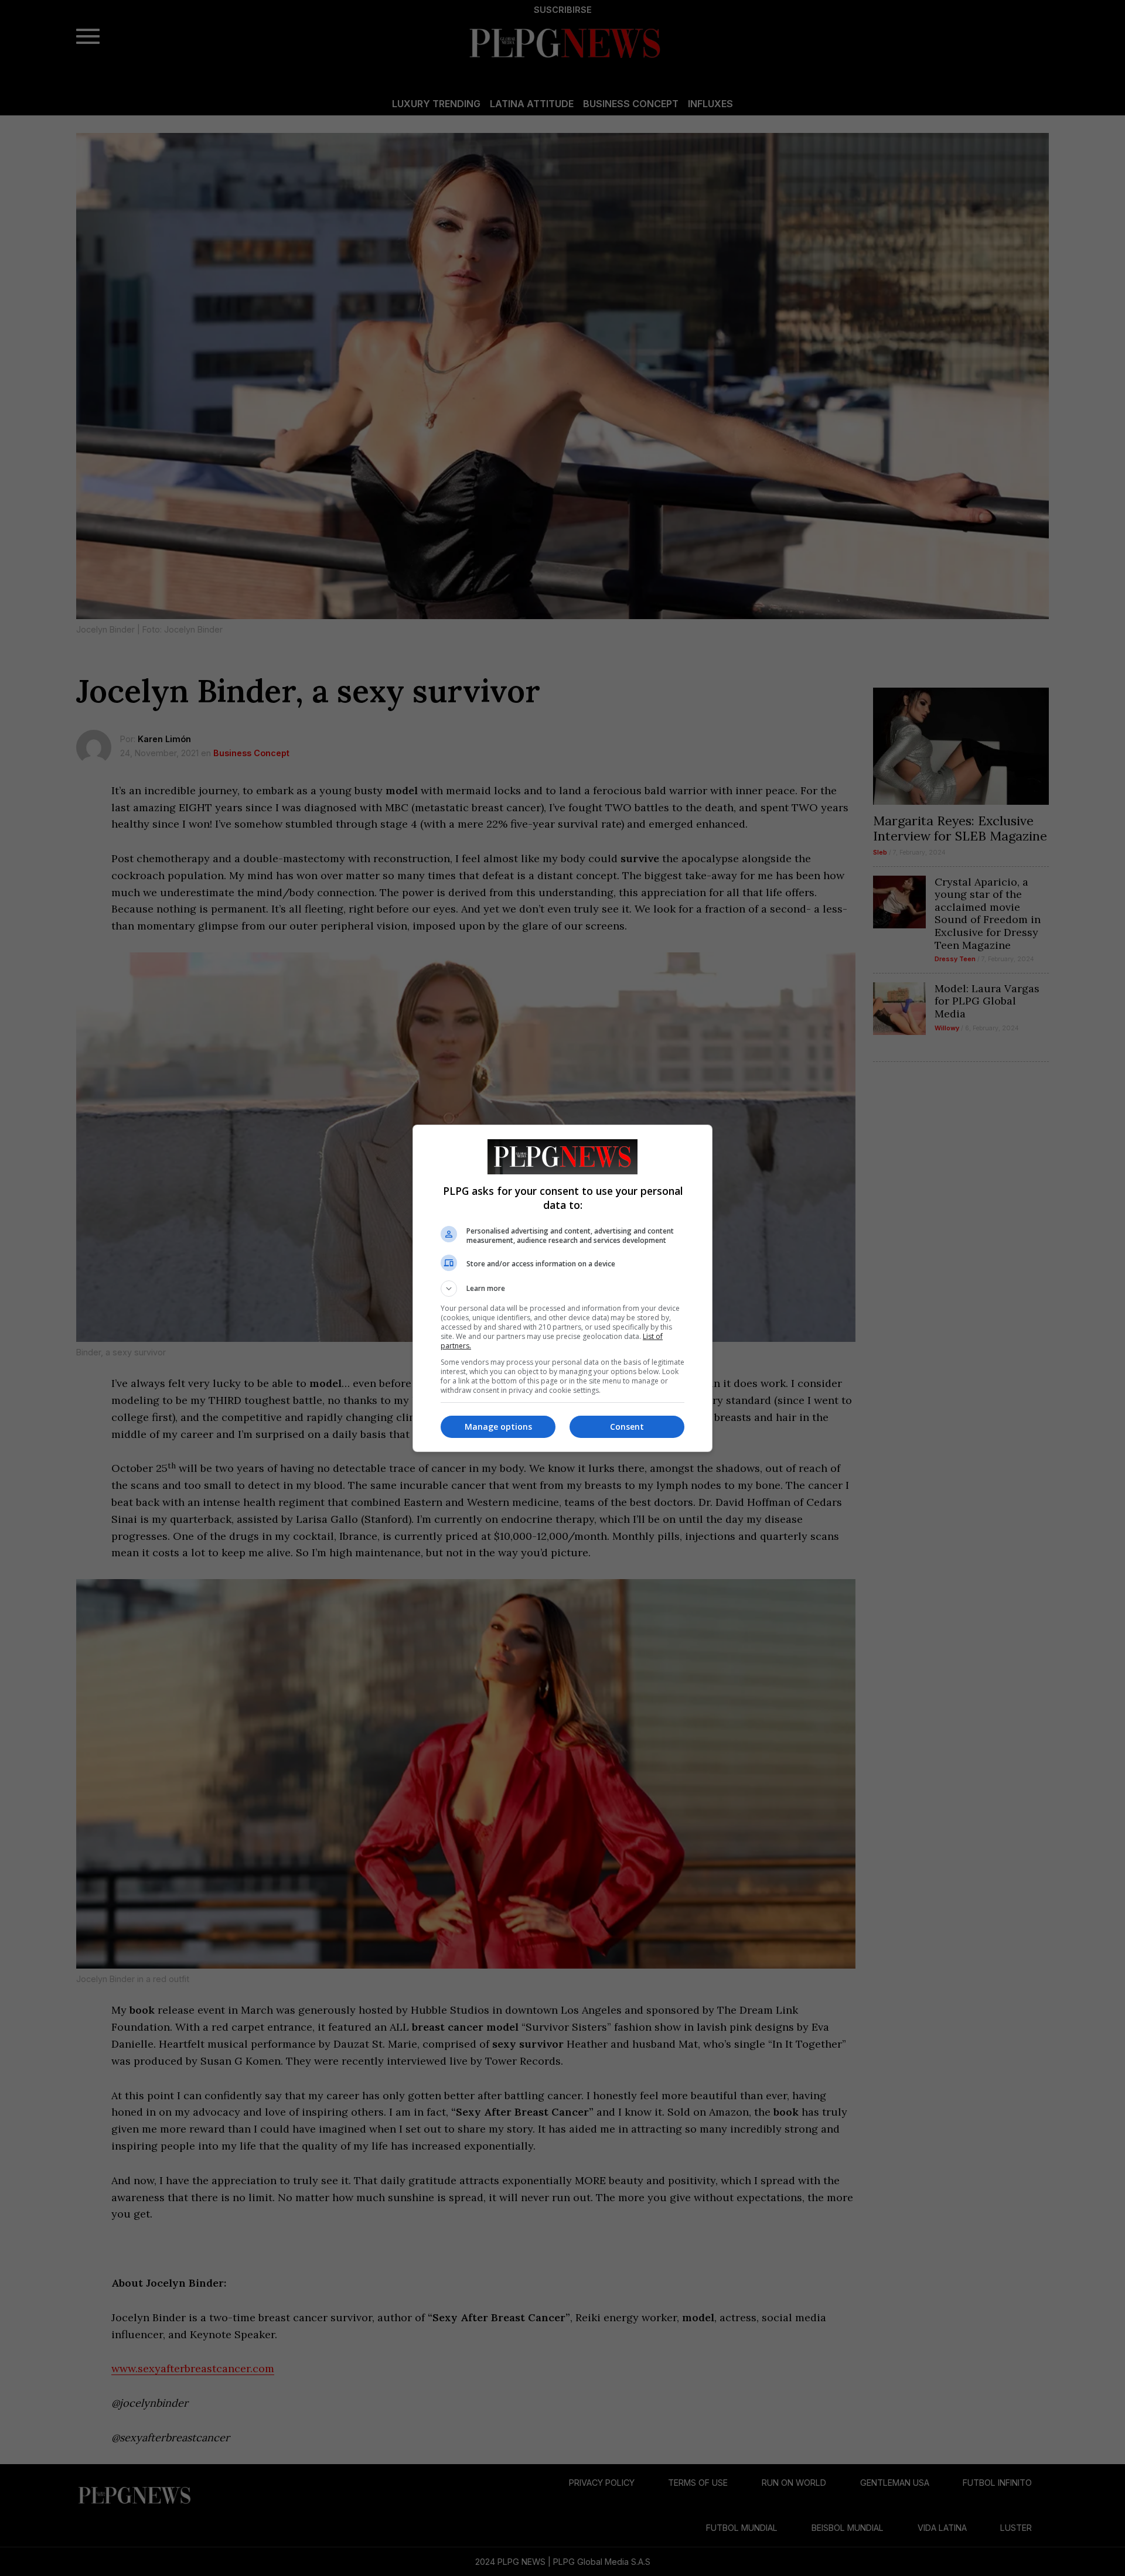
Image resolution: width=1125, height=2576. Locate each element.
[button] (562, 1289)
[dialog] (562, 1288)
